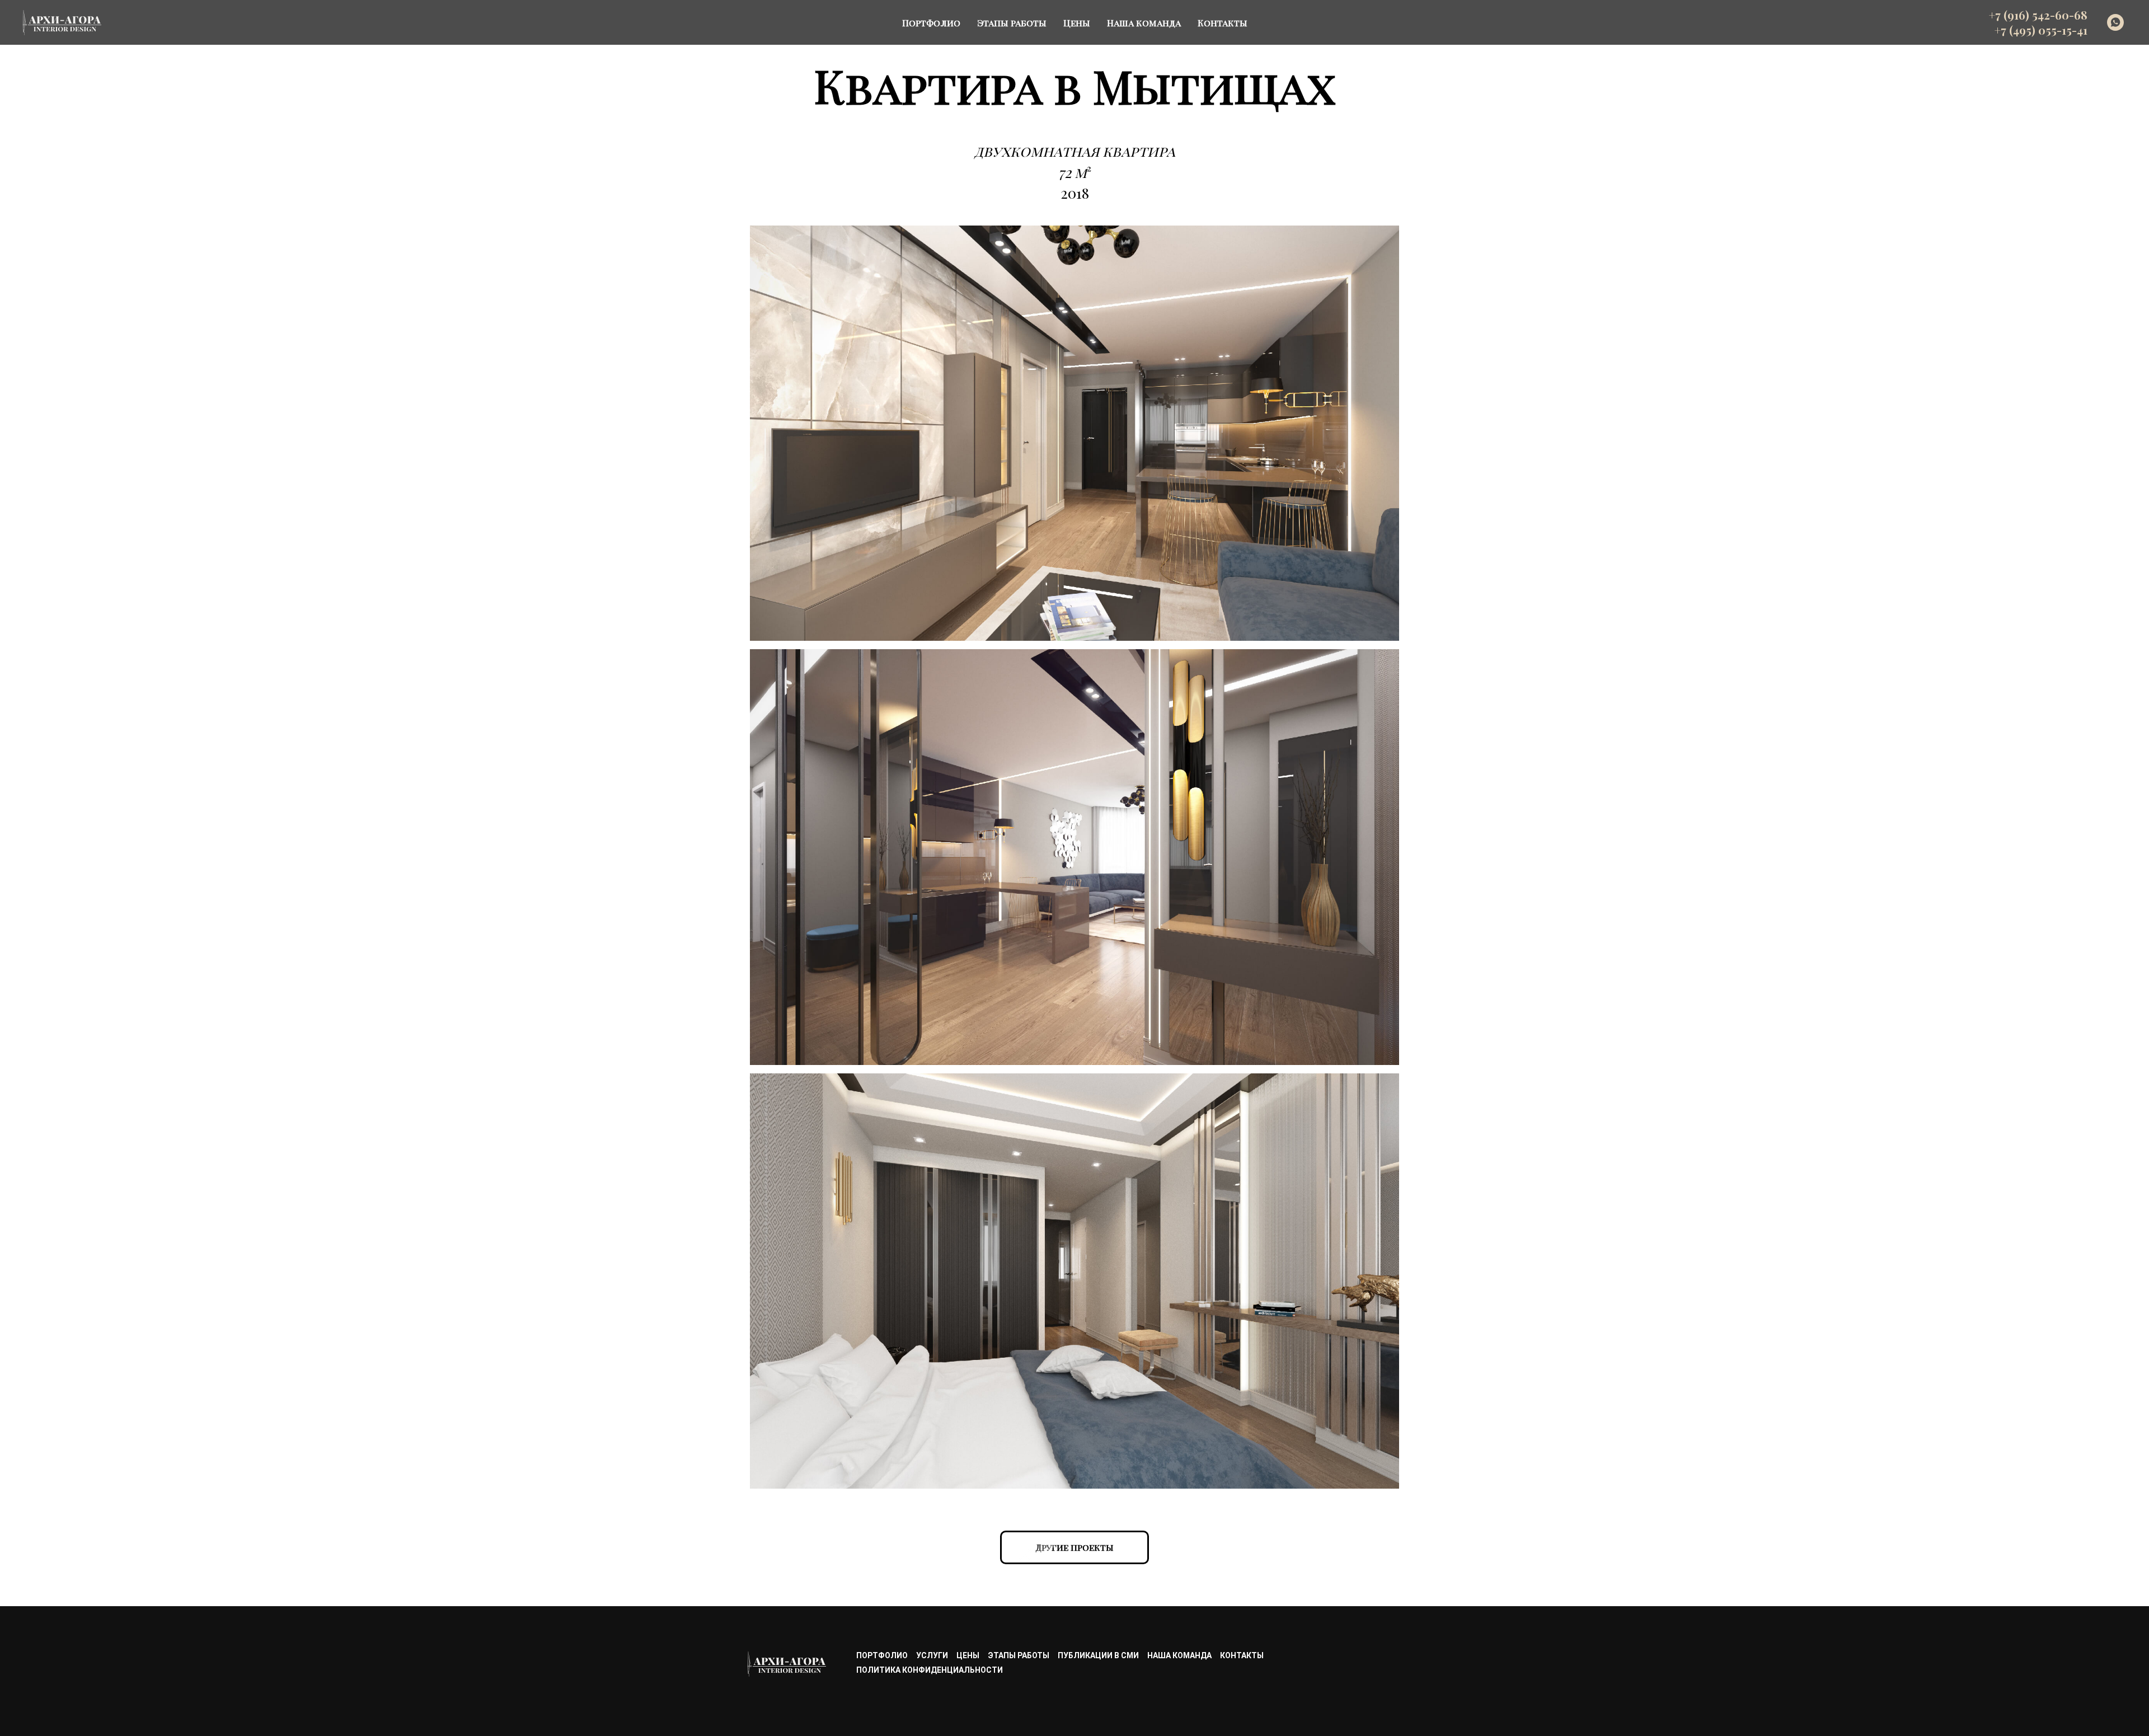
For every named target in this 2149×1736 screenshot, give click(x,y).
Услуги (932, 1655)
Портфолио (931, 23)
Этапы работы (1012, 23)
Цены (1077, 23)
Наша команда (1144, 23)
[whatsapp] (2115, 22)
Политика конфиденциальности (930, 1670)
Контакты (1223, 23)
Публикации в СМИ (1098, 1655)
